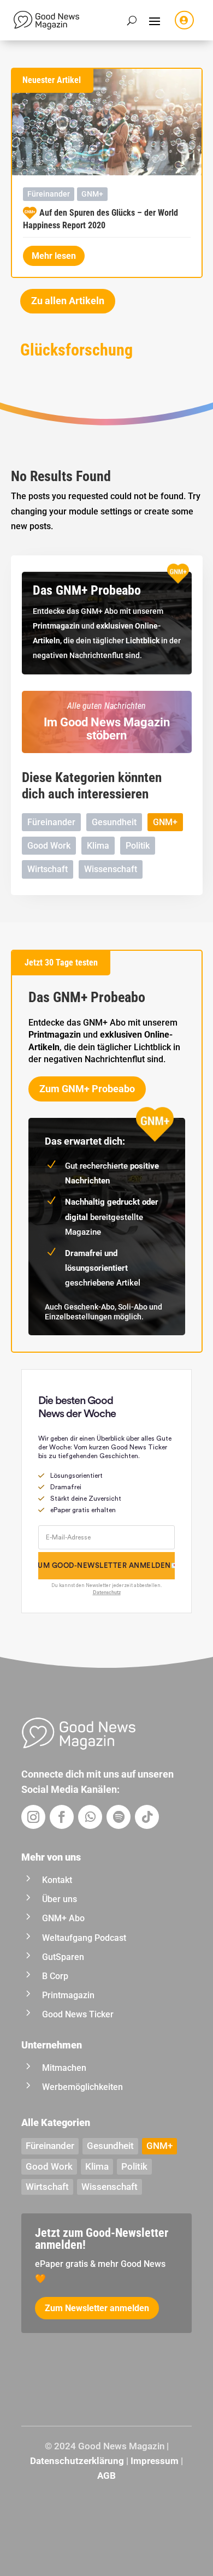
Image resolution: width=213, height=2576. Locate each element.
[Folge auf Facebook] (62, 1817)
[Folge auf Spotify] (119, 1817)
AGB (106, 2476)
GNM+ (92, 194)
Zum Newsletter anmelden (97, 2308)
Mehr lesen (54, 256)
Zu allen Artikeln (68, 301)
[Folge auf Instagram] (33, 1817)
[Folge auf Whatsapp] (90, 1817)
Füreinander (49, 194)
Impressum (155, 2461)
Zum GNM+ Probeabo (87, 1089)
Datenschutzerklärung (77, 2461)
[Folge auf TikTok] (147, 1817)
